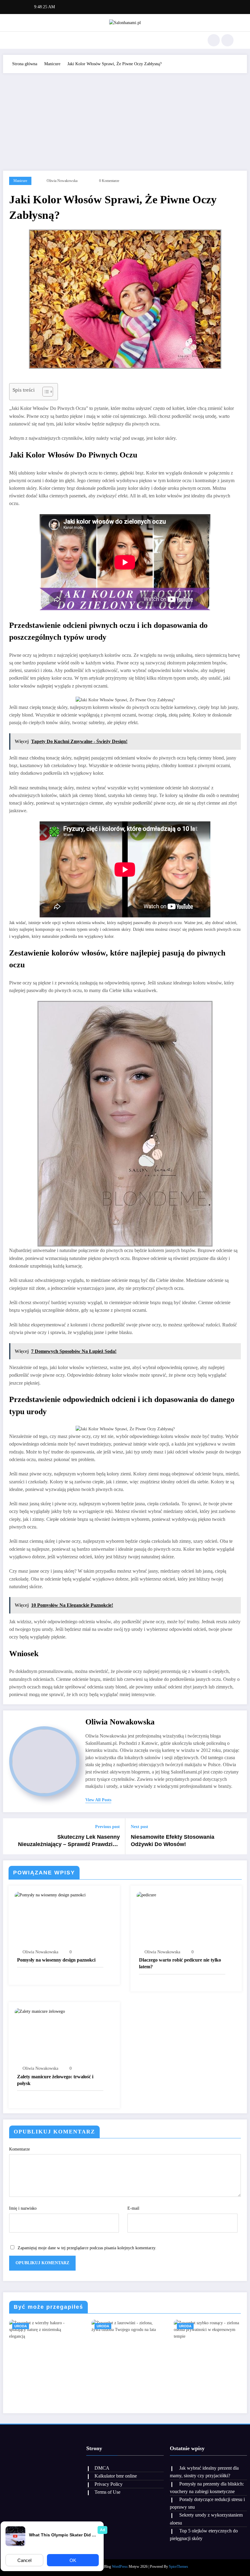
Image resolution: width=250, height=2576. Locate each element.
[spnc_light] (227, 40)
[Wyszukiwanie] (214, 40)
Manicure (20, 181)
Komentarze (20, 2149)
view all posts (98, 1800)
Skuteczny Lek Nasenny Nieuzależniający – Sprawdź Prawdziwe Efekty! (69, 1841)
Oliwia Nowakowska (62, 181)
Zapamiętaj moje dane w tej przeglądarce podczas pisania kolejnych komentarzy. (87, 2248)
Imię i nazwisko (23, 2208)
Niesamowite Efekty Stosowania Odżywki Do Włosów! (173, 1841)
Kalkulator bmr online (116, 2476)
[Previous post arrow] (11, 1836)
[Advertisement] (125, 119)
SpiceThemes (179, 2567)
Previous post (107, 1827)
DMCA (102, 2468)
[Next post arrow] (239, 1836)
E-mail (133, 2208)
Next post (139, 1827)
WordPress (120, 2567)
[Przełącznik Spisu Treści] (45, 392)
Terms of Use (107, 2492)
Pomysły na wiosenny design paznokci (56, 1960)
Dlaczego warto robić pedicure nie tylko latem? (180, 1963)
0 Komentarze (109, 181)
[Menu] (20, 40)
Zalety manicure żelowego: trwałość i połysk (55, 2080)
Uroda (21, 2326)
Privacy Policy (109, 2484)
